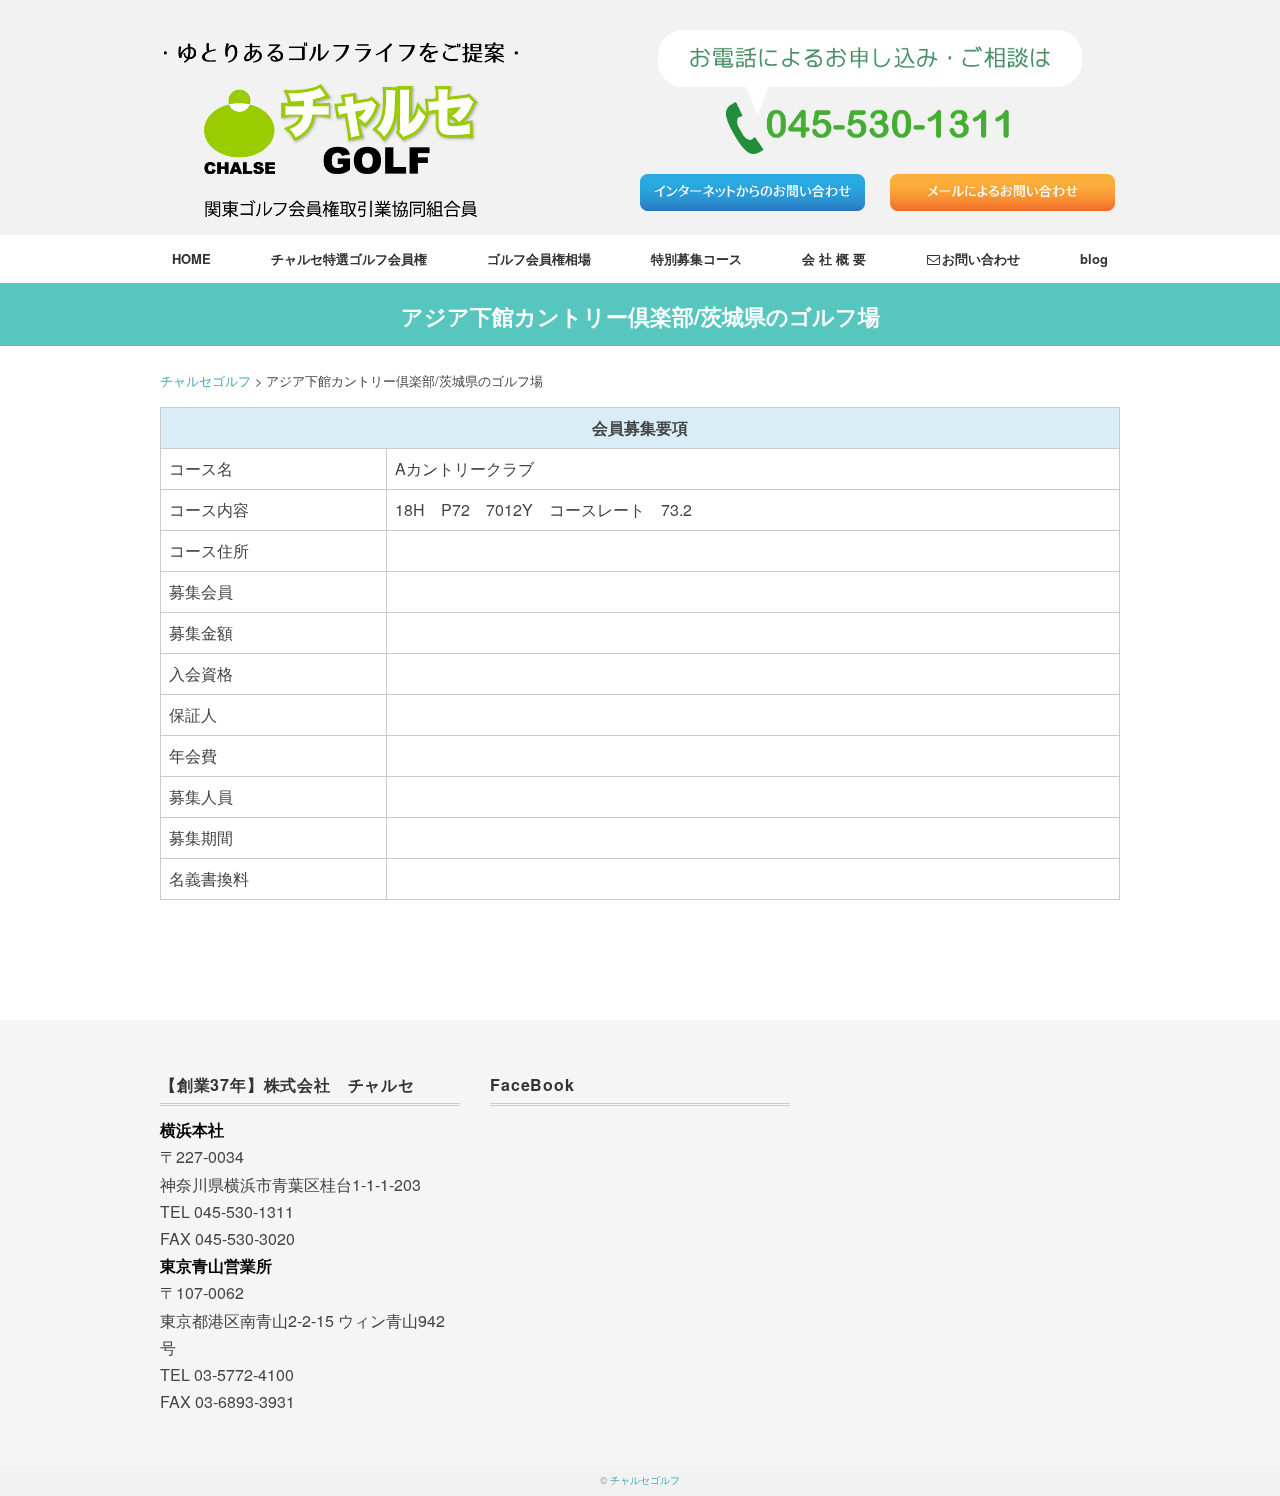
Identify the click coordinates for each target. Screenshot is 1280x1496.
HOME (191, 258)
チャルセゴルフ (645, 1480)
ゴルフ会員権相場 (539, 258)
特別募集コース (696, 258)
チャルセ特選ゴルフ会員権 (349, 258)
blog (1094, 258)
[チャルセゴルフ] (341, 24)
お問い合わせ (981, 258)
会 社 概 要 (834, 258)
